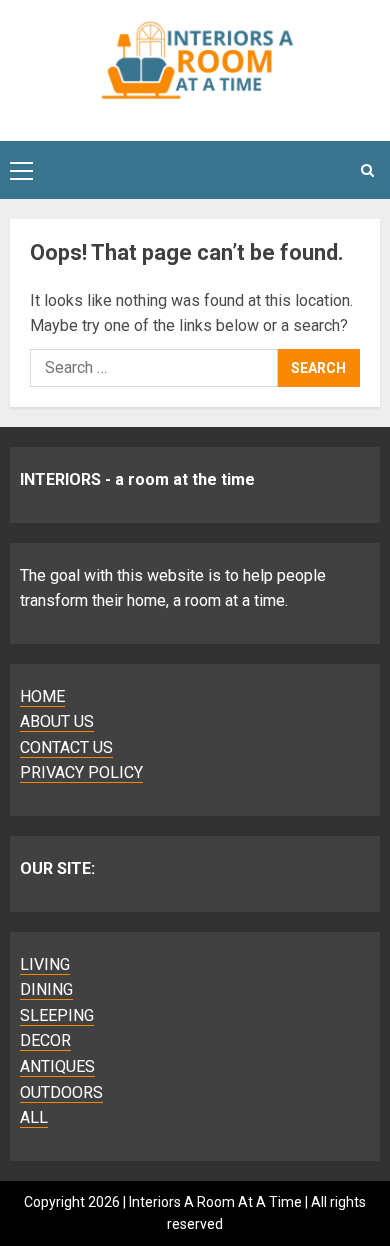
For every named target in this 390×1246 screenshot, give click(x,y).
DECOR (45, 1040)
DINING (46, 989)
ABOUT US (57, 721)
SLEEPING (57, 1015)
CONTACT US (66, 747)
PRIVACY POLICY (81, 772)
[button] (21, 170)
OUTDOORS (61, 1092)
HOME (42, 696)
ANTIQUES (57, 1066)
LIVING (45, 964)
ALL (34, 1117)
